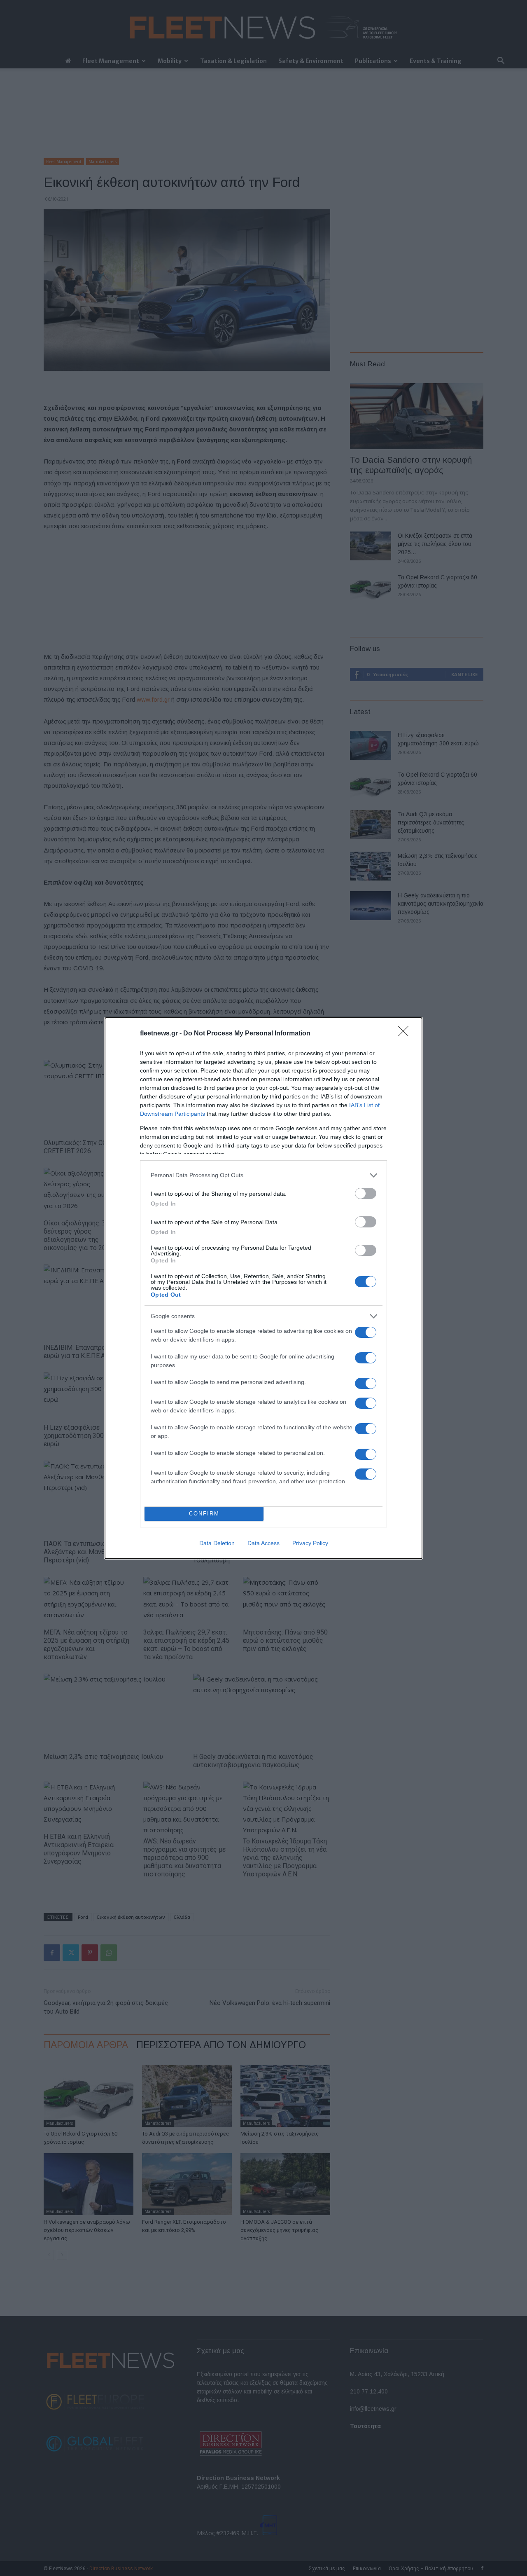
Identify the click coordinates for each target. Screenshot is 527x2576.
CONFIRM (204, 1514)
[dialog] (263, 1288)
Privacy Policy (310, 1543)
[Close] (406, 1034)
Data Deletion (217, 1543)
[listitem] (263, 1175)
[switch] (366, 1193)
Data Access (263, 1543)
